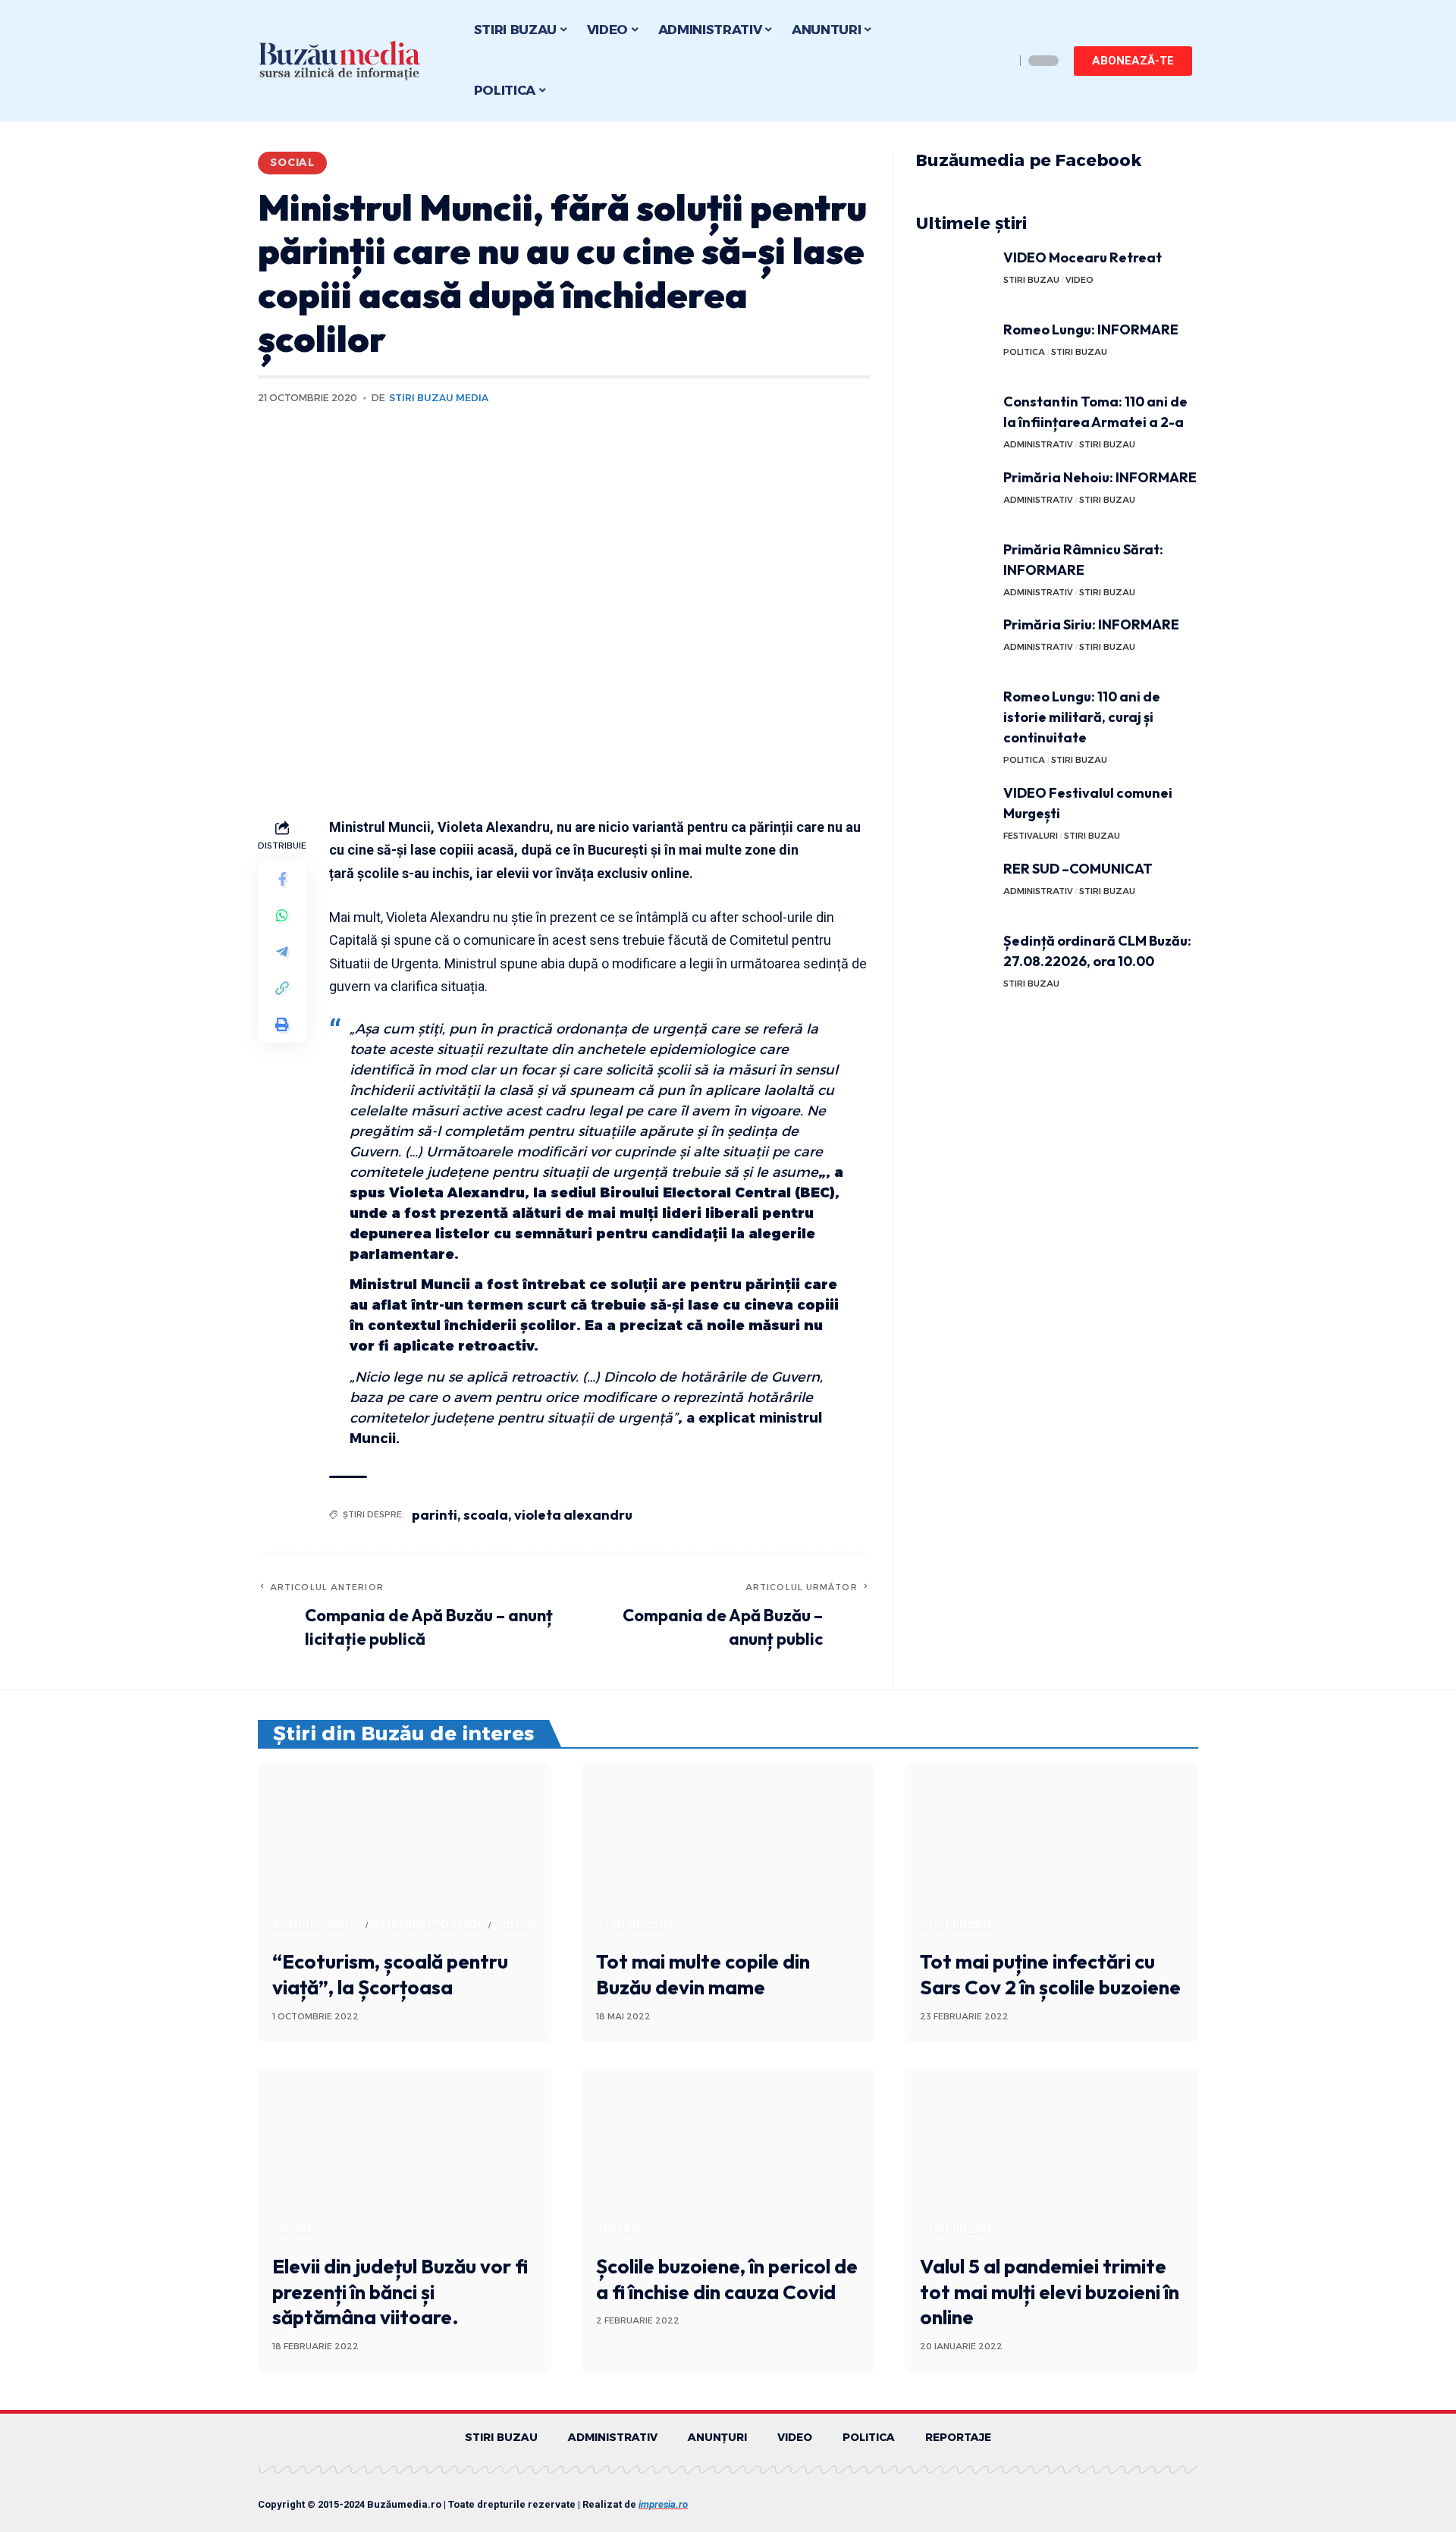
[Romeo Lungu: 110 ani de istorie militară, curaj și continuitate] (954, 715)
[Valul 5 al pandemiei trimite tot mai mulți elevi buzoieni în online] (1051, 2157)
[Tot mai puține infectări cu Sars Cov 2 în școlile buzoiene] (1051, 1852)
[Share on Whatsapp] (282, 915)
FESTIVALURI (1031, 836)
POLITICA (1024, 352)
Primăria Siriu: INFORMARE (1091, 624)
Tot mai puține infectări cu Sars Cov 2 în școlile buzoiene (1050, 1974)
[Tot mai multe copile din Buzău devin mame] (728, 1852)
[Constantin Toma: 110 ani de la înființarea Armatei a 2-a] (954, 420)
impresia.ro (663, 2504)
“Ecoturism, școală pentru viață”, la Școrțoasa (390, 1974)
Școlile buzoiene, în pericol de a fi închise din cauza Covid (727, 2279)
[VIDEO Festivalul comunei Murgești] (954, 811)
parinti (435, 1515)
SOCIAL (292, 162)
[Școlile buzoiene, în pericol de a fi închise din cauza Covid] (728, 2157)
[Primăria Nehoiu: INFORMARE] (954, 496)
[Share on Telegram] (282, 952)
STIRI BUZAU (1031, 280)
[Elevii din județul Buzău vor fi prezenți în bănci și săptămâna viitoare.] (405, 2157)
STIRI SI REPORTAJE (428, 1925)
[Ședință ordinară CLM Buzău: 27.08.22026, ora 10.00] (954, 959)
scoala (486, 1515)
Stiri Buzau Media (439, 398)
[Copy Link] (282, 988)
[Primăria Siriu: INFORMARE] (954, 643)
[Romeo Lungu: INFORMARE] (954, 348)
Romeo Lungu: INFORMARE (1091, 329)
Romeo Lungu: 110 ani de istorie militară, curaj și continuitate (1082, 717)
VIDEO (1079, 280)
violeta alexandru (573, 1515)
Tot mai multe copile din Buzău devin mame (703, 1974)
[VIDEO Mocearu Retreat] (954, 276)
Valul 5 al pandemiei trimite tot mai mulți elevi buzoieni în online (1050, 2292)
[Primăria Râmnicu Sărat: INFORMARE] (954, 568)
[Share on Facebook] (282, 879)
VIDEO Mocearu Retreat (1083, 257)
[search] (999, 61)
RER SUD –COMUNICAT (1078, 869)
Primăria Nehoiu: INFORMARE (1100, 477)
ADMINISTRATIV (1038, 444)
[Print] (282, 1024)
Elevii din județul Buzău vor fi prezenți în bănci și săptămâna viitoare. (400, 2292)
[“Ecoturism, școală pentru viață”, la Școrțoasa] (405, 1852)
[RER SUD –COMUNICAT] (954, 887)
